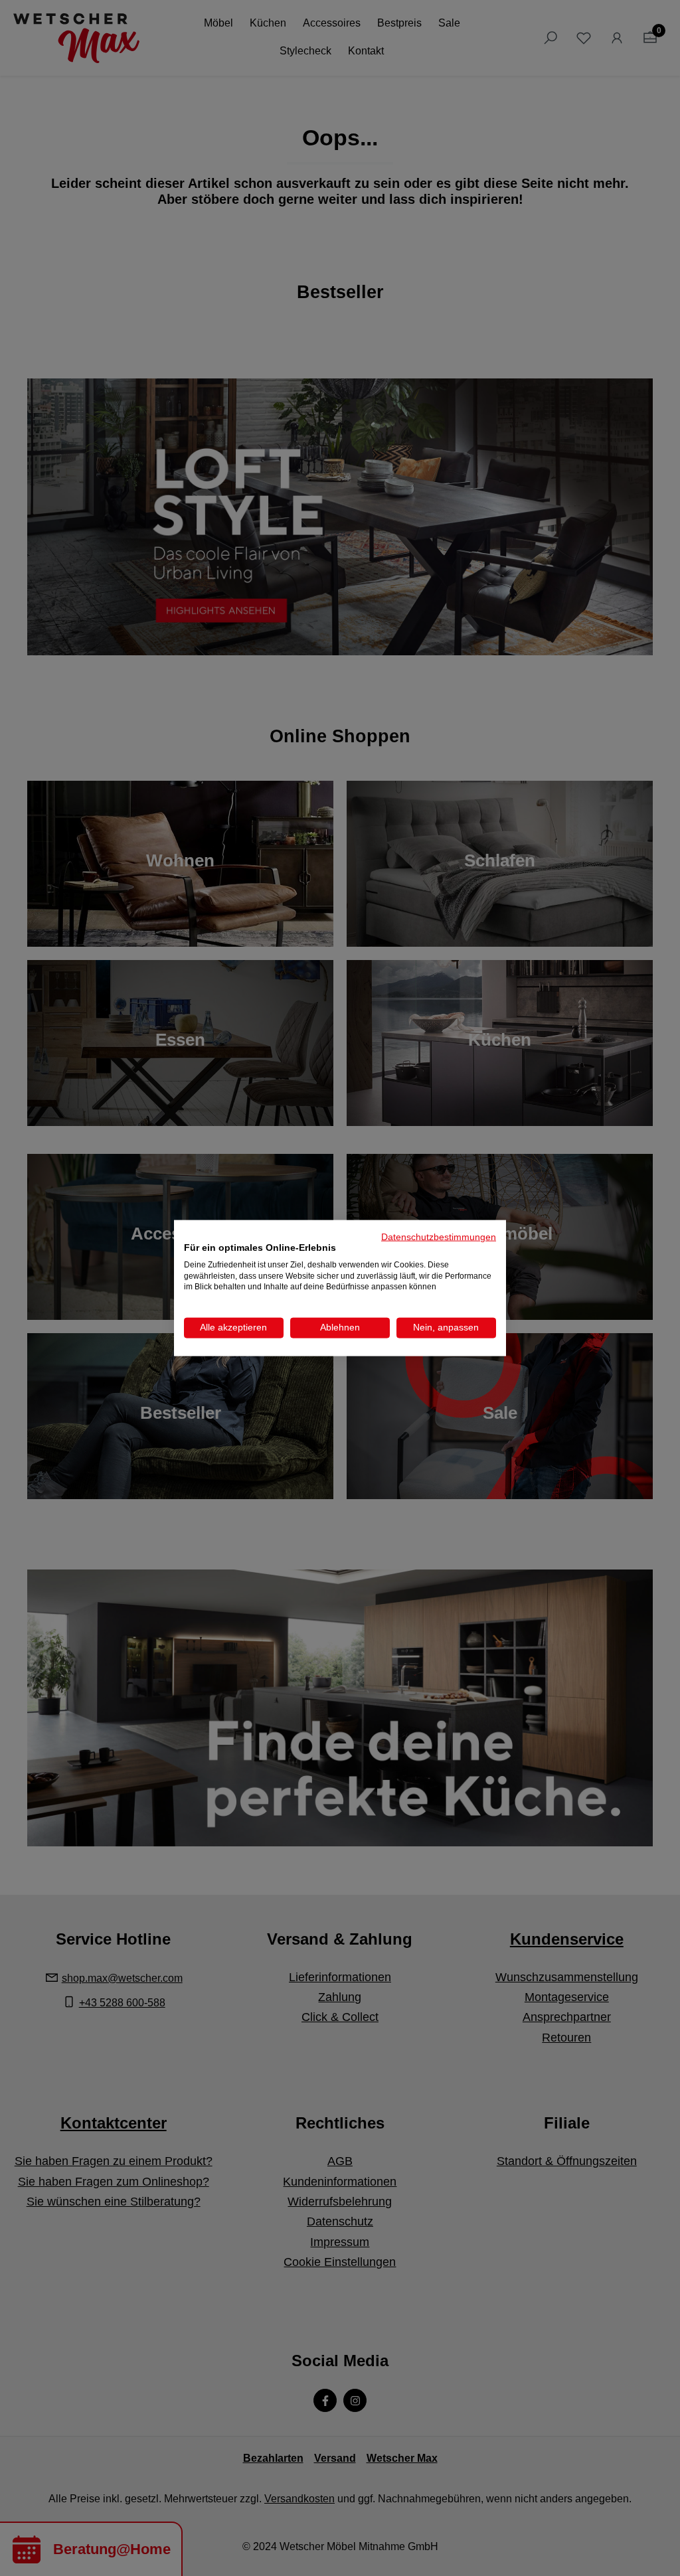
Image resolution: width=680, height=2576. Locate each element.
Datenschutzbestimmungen (439, 1237)
